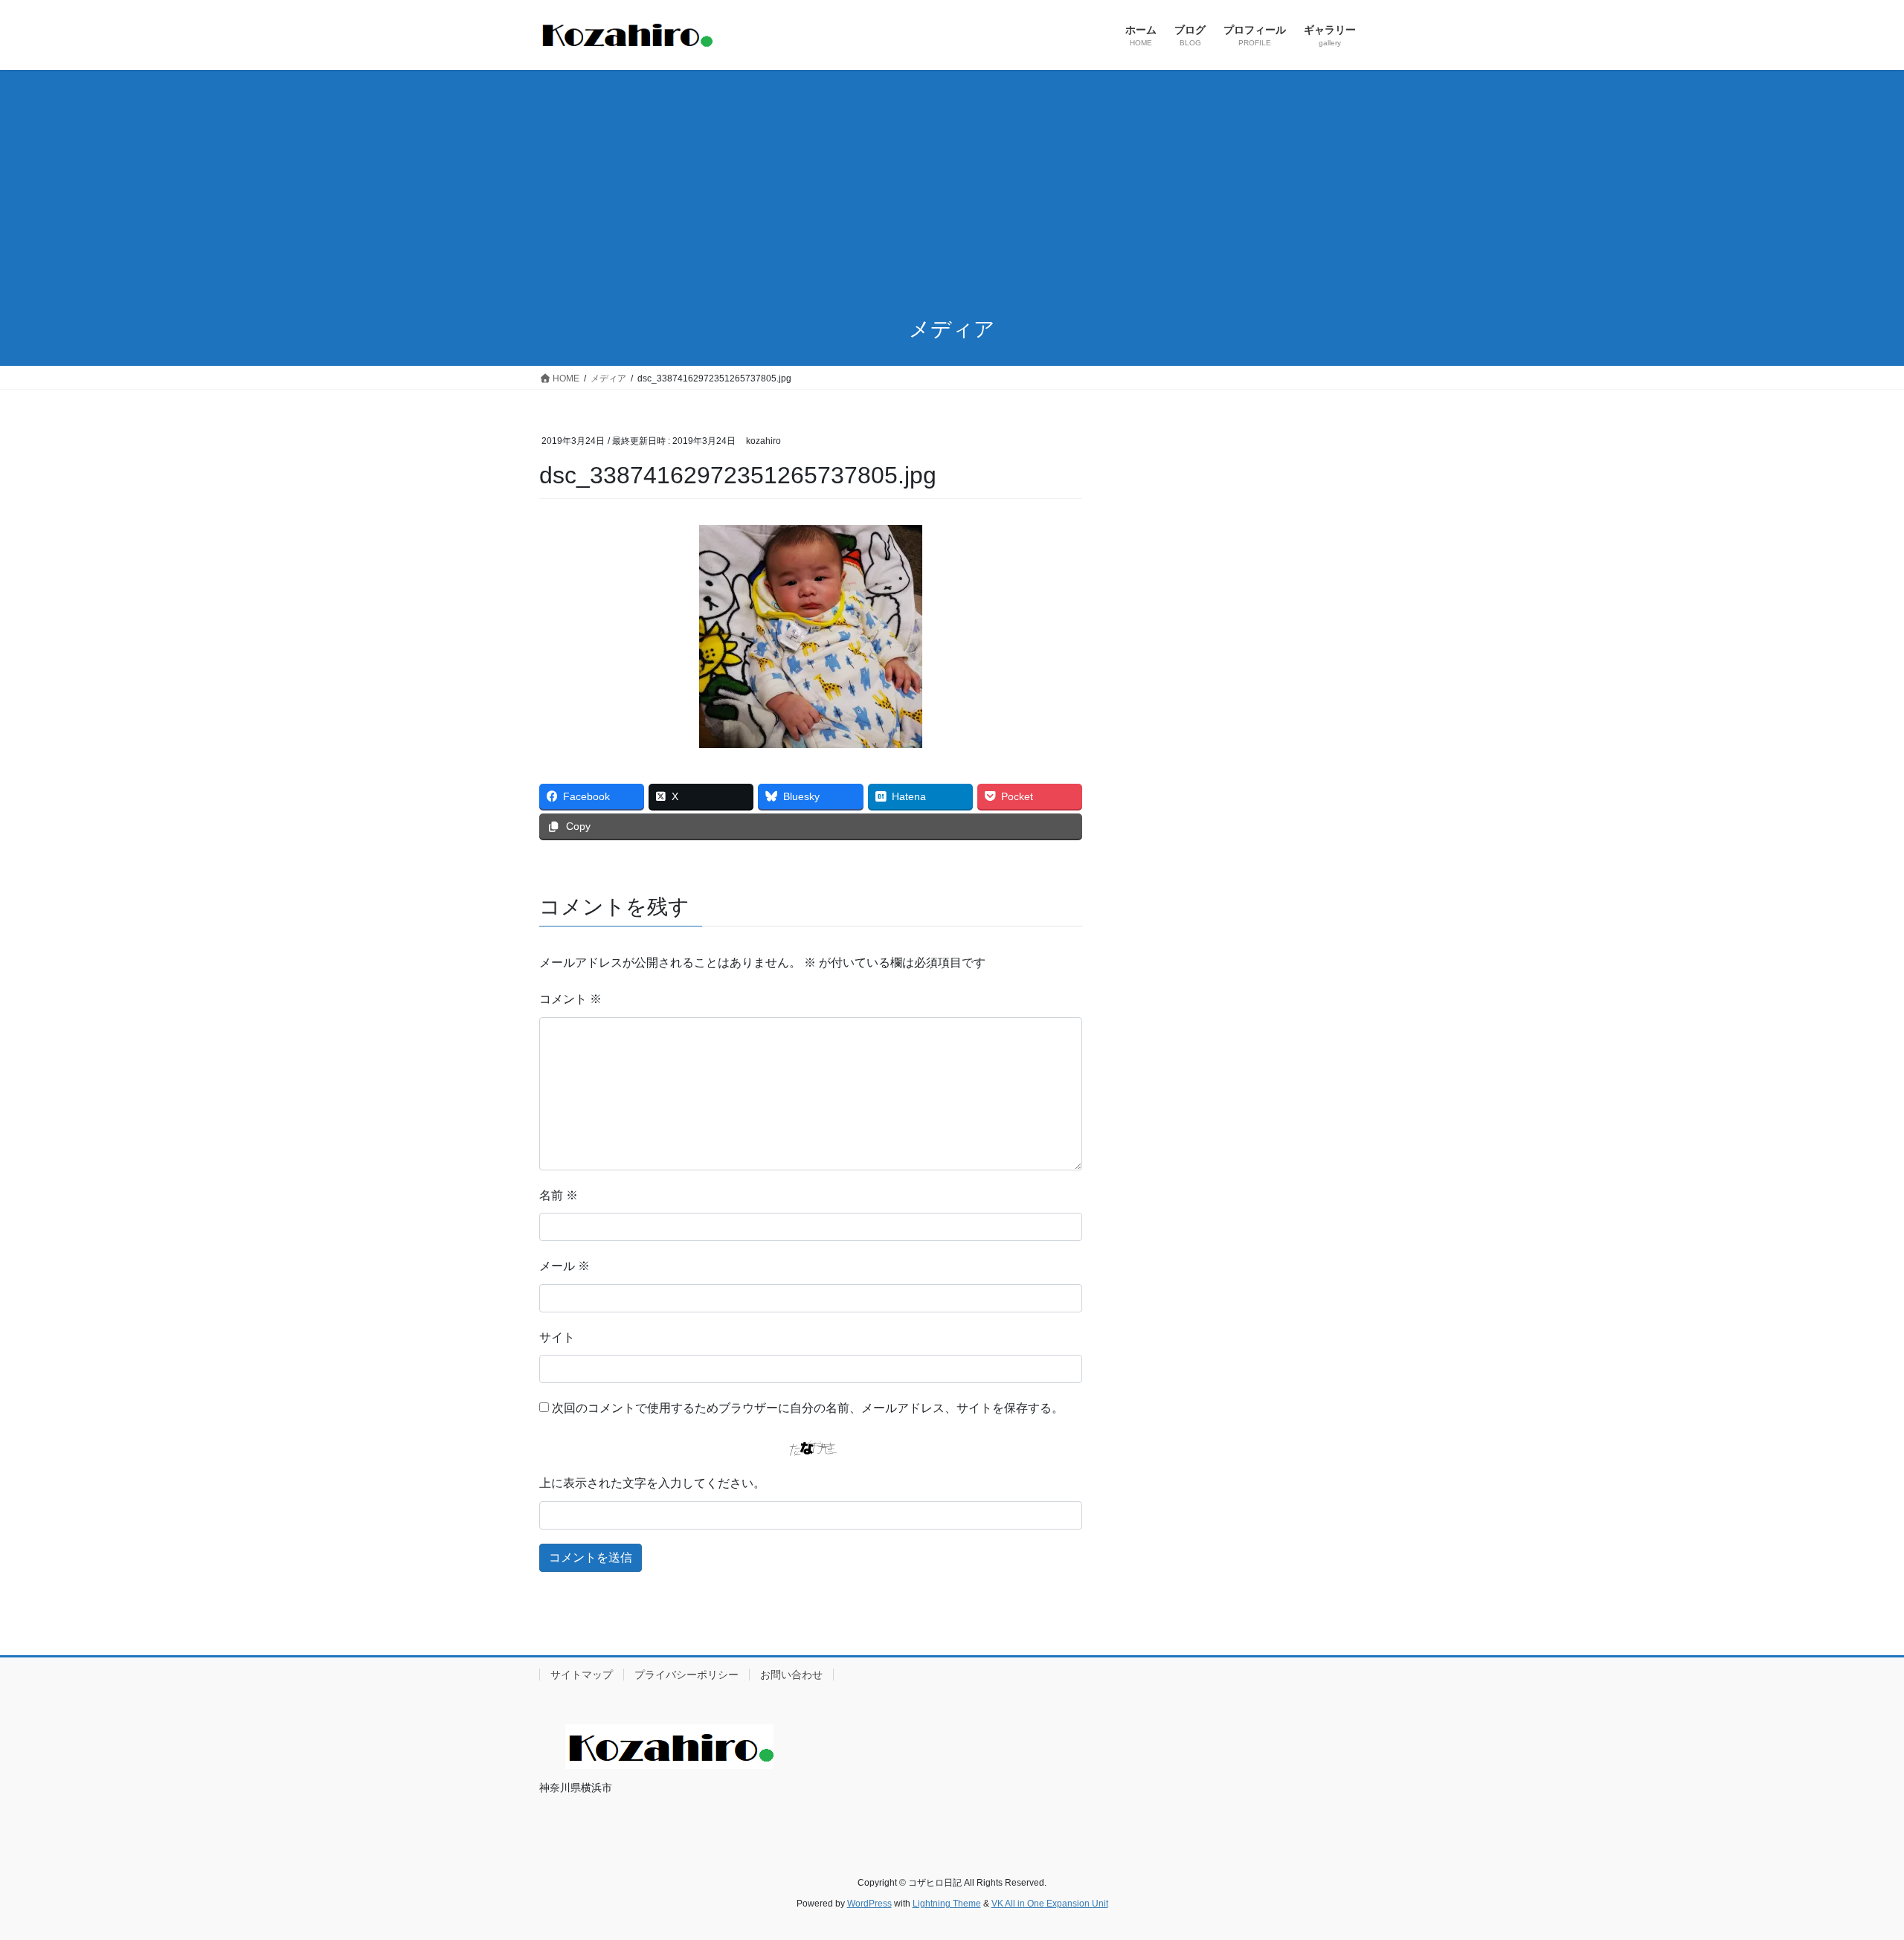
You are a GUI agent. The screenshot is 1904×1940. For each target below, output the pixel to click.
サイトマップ (582, 1675)
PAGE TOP (1849, 1869)
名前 (559, 1195)
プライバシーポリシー (686, 1675)
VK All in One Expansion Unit (1050, 1904)
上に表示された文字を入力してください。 (652, 1483)
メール (565, 1266)
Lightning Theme (947, 1904)
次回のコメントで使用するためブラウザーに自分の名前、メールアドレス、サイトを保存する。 (808, 1408)
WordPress (869, 1904)
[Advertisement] (952, 181)
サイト (557, 1337)
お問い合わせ (791, 1675)
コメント (570, 999)
